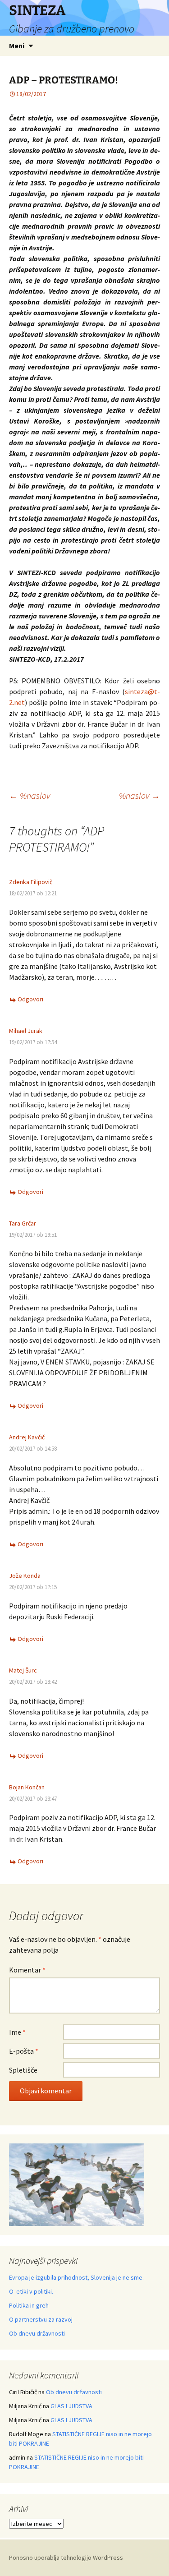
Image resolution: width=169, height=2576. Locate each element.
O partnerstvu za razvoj (41, 2319)
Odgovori (30, 999)
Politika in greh (29, 2305)
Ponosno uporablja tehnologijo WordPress (66, 2558)
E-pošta (24, 2051)
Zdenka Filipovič (31, 882)
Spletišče (23, 2070)
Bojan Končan (27, 1787)
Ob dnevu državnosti (37, 2333)
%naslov (30, 795)
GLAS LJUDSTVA (71, 2406)
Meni (17, 46)
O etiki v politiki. (31, 2291)
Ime (17, 2032)
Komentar (27, 1970)
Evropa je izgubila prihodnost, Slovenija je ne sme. (76, 2277)
